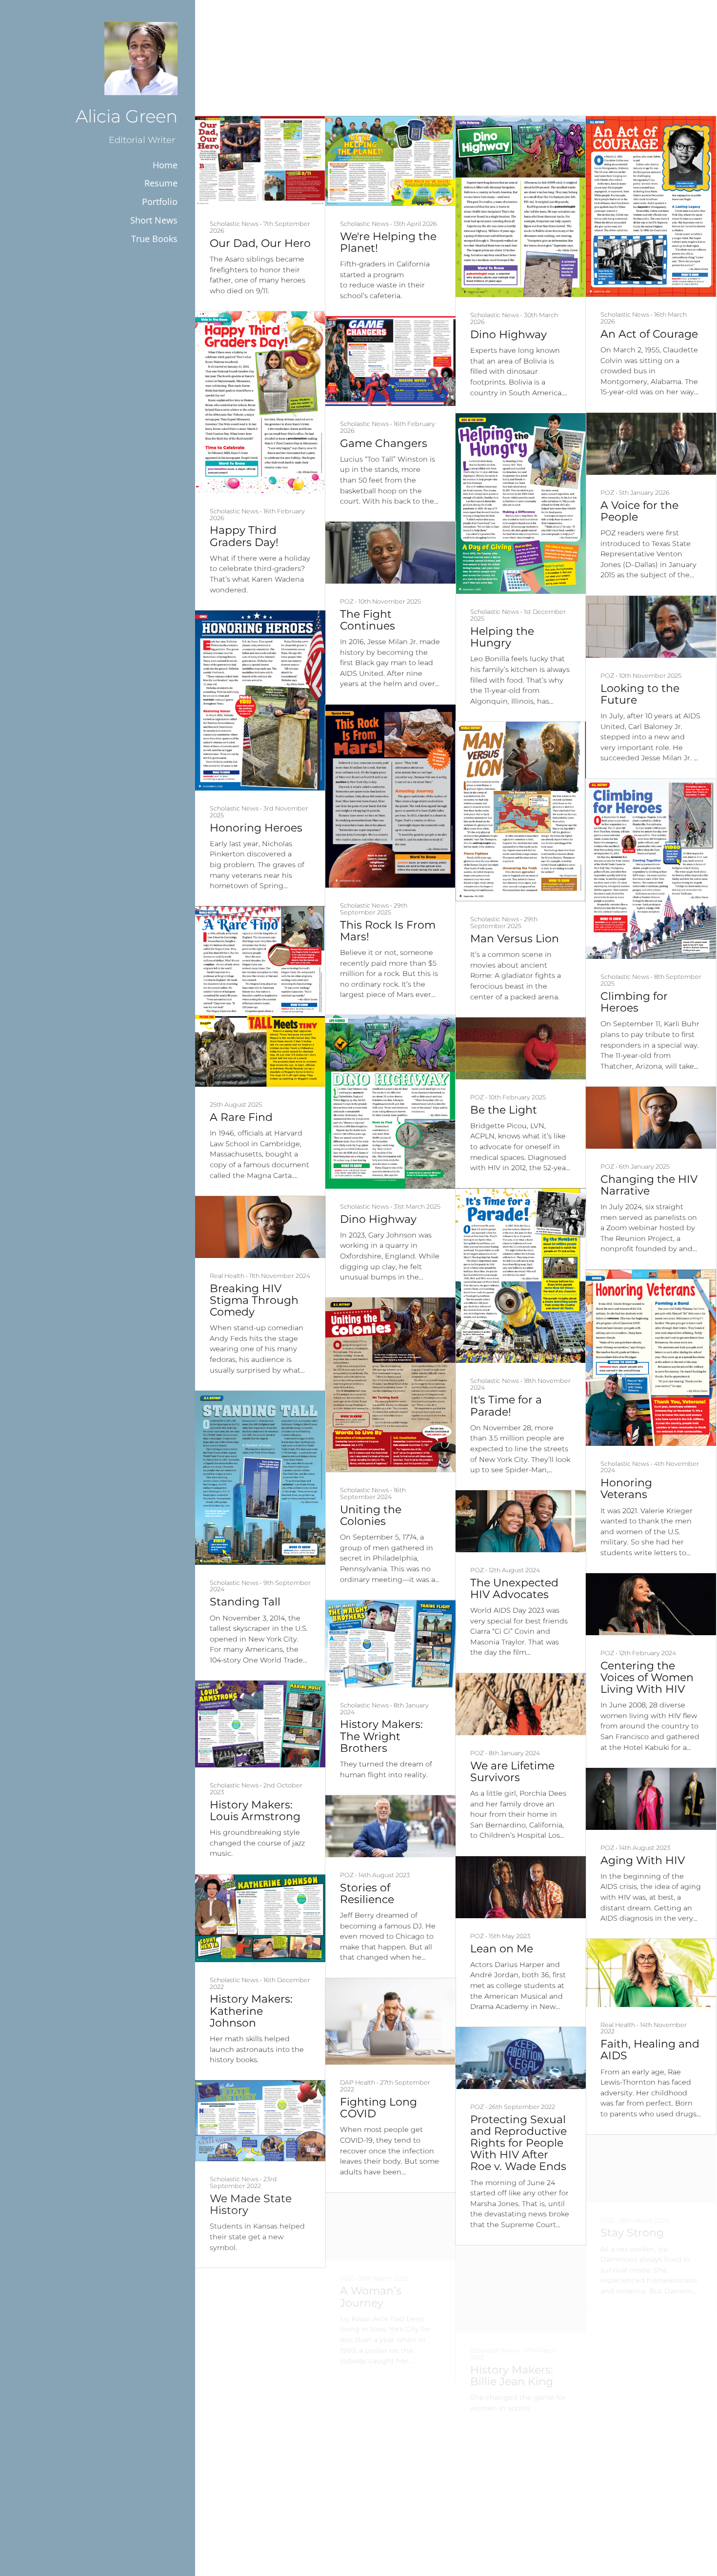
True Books (154, 239)
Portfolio (160, 202)
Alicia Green (127, 116)
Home (165, 165)
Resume (161, 183)
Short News (154, 220)
